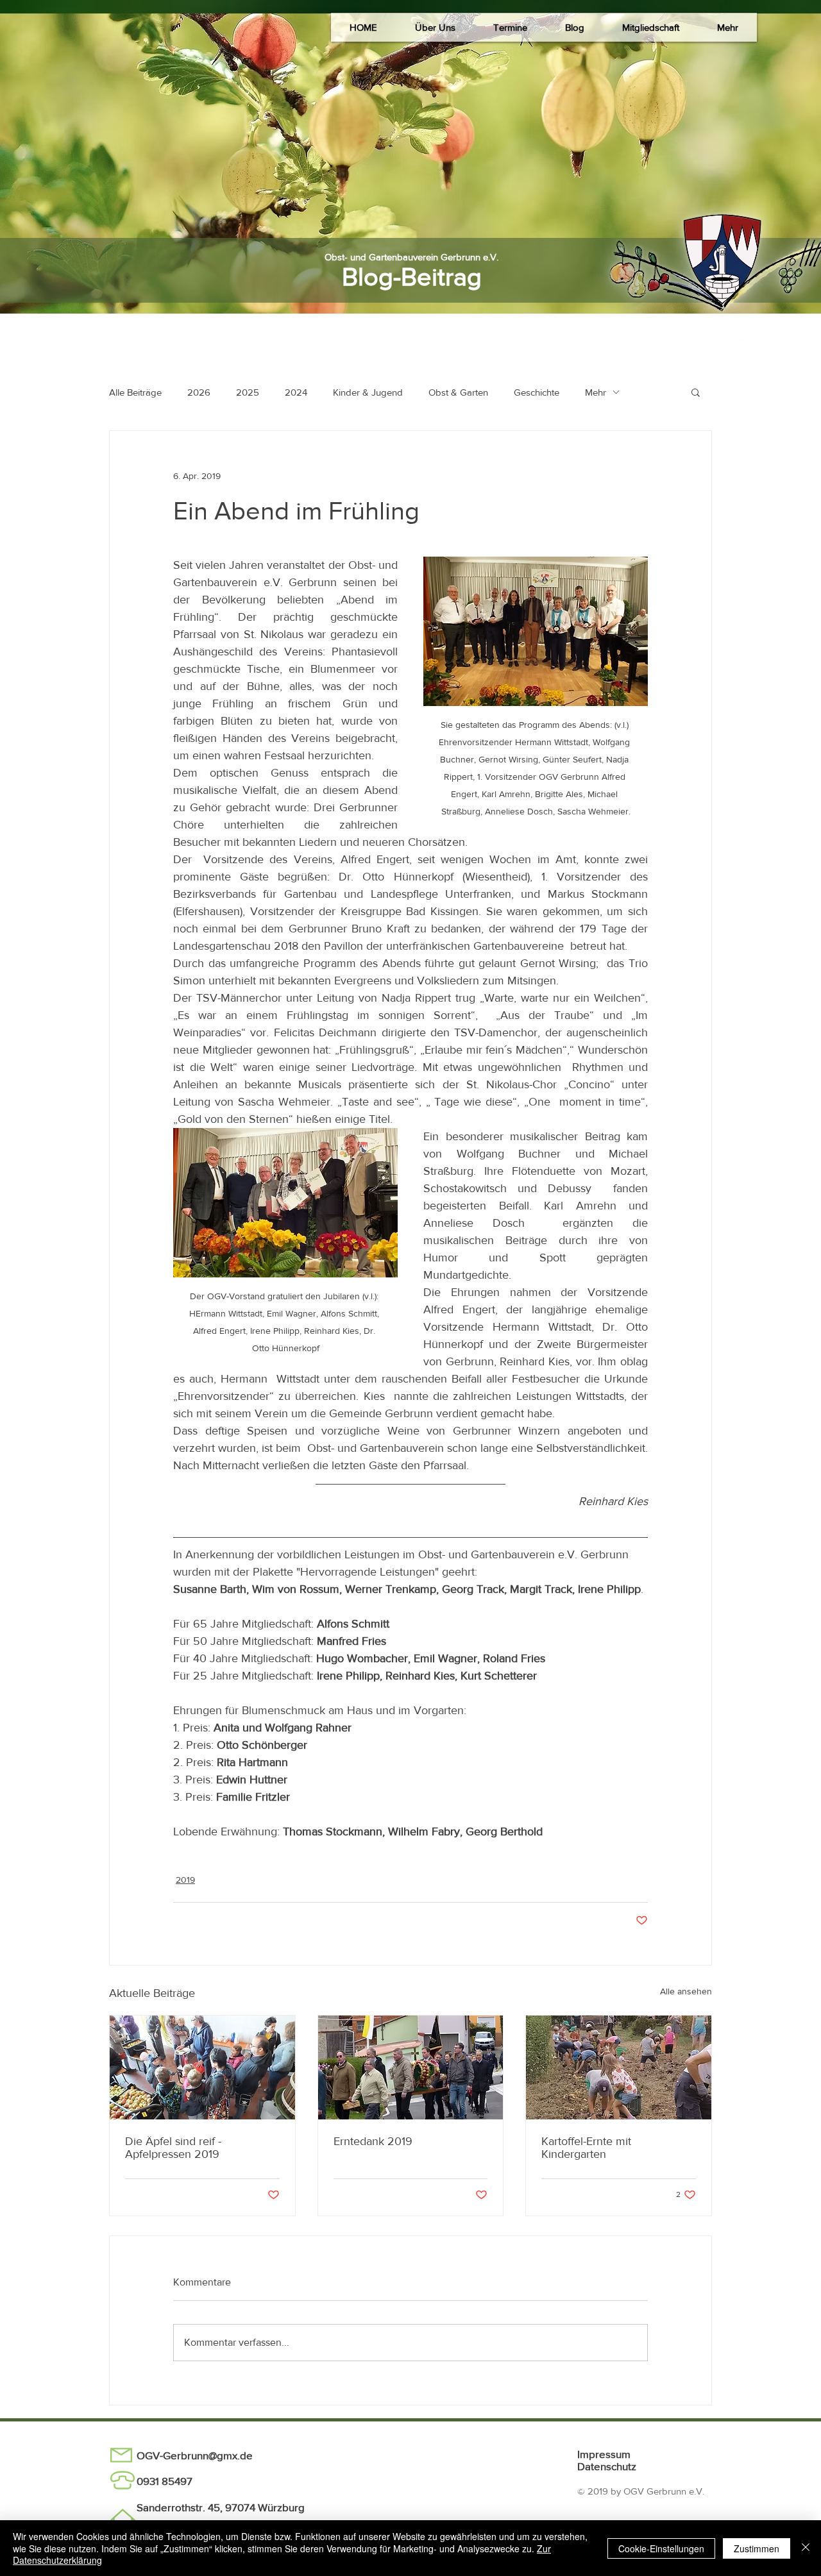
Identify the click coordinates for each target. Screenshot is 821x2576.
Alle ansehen (686, 1991)
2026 (199, 392)
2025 (248, 392)
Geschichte (537, 392)
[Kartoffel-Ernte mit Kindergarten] (619, 2067)
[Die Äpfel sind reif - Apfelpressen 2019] (202, 2067)
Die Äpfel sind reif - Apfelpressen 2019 (173, 2148)
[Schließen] (806, 2548)
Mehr (596, 392)
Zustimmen (757, 2548)
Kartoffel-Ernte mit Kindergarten (586, 2148)
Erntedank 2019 (373, 2141)
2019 (185, 1880)
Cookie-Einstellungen (661, 2548)
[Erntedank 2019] (411, 2067)
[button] (435, 27)
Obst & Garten (458, 392)
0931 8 (152, 2481)
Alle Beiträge (135, 392)
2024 (296, 392)
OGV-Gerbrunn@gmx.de (195, 2455)
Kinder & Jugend (368, 392)
